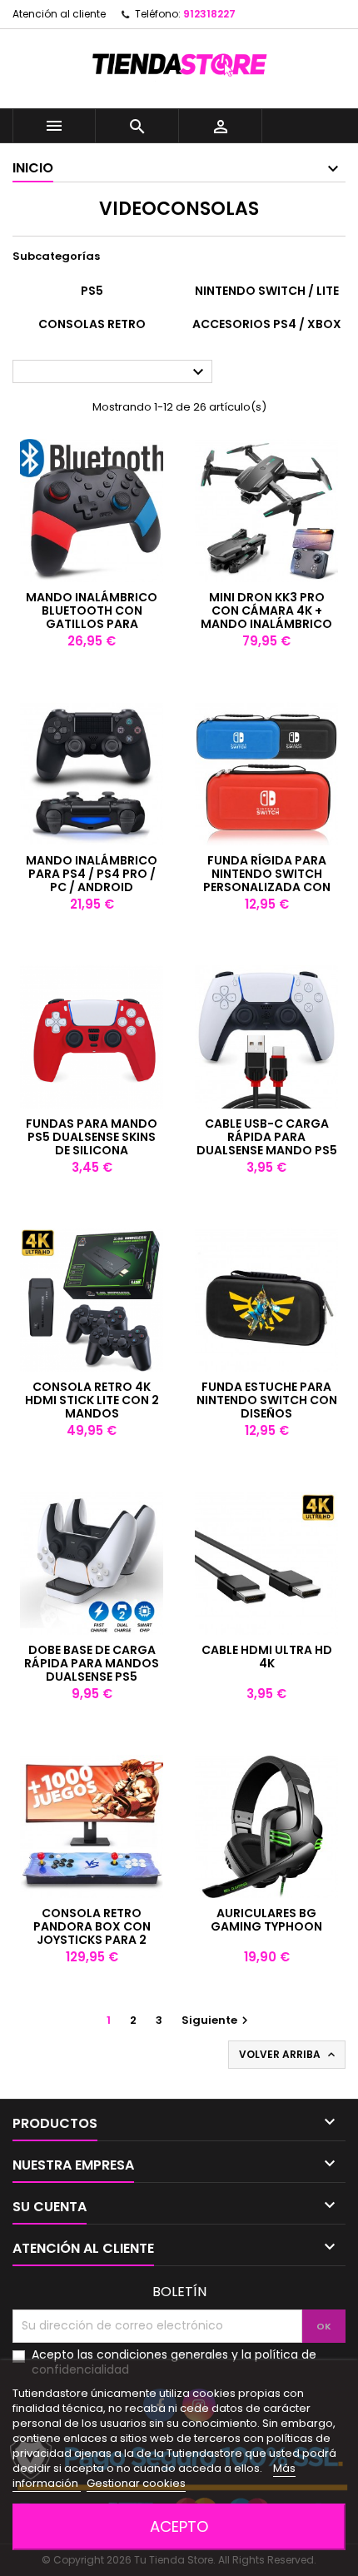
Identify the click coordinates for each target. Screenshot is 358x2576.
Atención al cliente (59, 14)
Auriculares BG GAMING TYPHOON (266, 1920)
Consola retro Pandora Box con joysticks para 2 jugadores (92, 1933)
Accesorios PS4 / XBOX (267, 324)
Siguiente (217, 2020)
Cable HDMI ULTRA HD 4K (267, 1657)
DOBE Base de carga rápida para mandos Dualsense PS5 (92, 1663)
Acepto (179, 2526)
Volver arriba (288, 2055)
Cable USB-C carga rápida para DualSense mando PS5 (267, 1137)
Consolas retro (92, 324)
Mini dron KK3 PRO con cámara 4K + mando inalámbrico (266, 610)
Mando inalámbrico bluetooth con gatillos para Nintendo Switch (92, 617)
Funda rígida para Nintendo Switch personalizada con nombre (267, 880)
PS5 (92, 291)
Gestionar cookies (136, 2483)
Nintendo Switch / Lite (267, 291)
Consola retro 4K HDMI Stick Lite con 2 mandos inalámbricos (92, 1407)
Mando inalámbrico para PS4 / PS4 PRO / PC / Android (92, 874)
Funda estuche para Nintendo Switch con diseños (267, 1400)
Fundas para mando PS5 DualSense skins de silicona (92, 1137)
